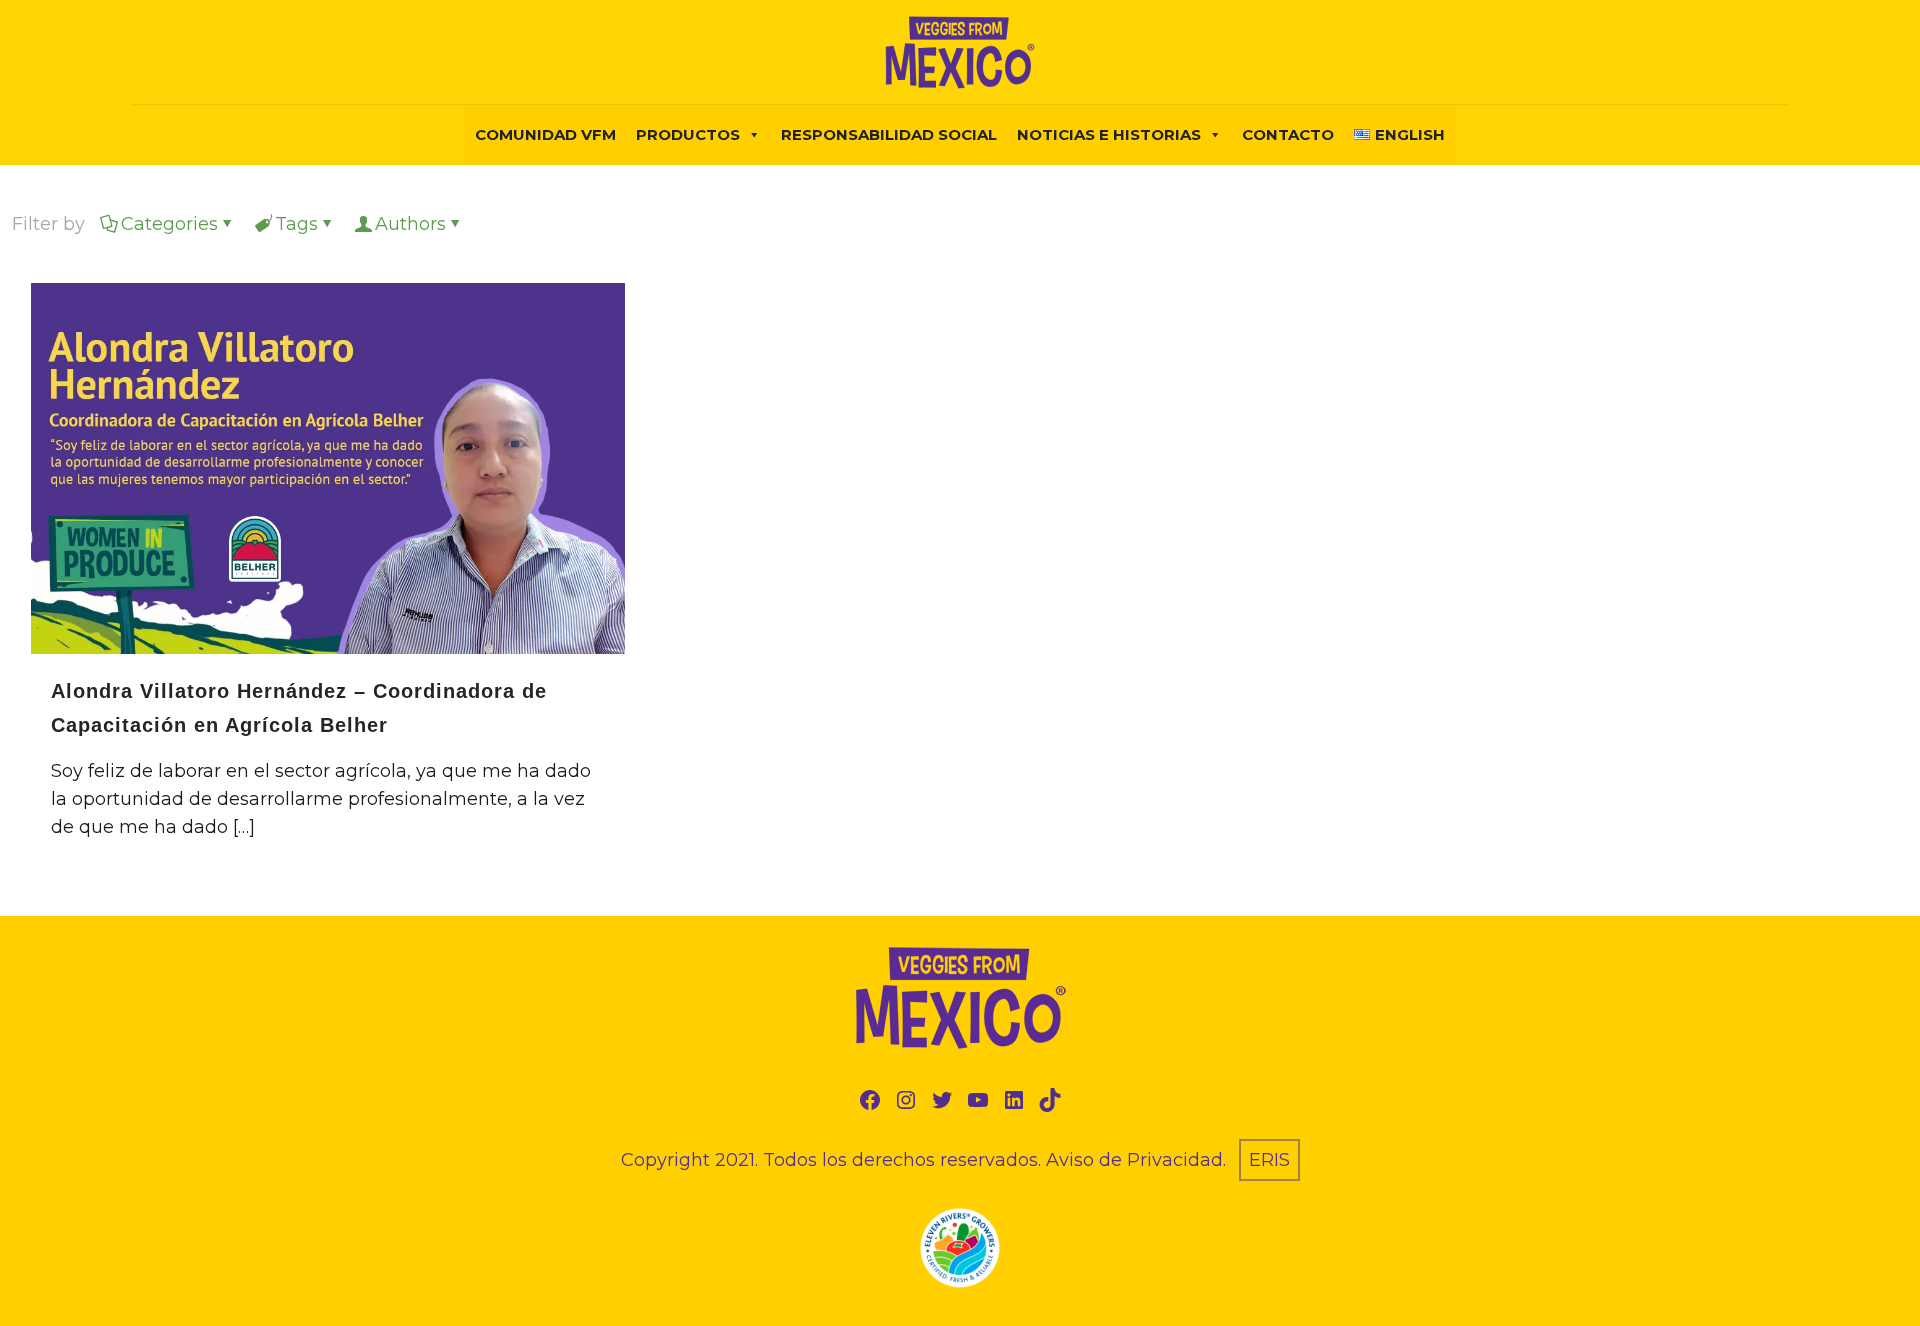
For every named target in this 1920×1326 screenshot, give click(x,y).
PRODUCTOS (688, 134)
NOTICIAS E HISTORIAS (1109, 134)
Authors (410, 224)
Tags (296, 224)
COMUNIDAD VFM (545, 134)
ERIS (1269, 1160)
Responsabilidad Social (889, 134)
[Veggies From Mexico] (960, 52)
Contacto (1288, 134)
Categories (169, 224)
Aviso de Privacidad (1134, 1160)
